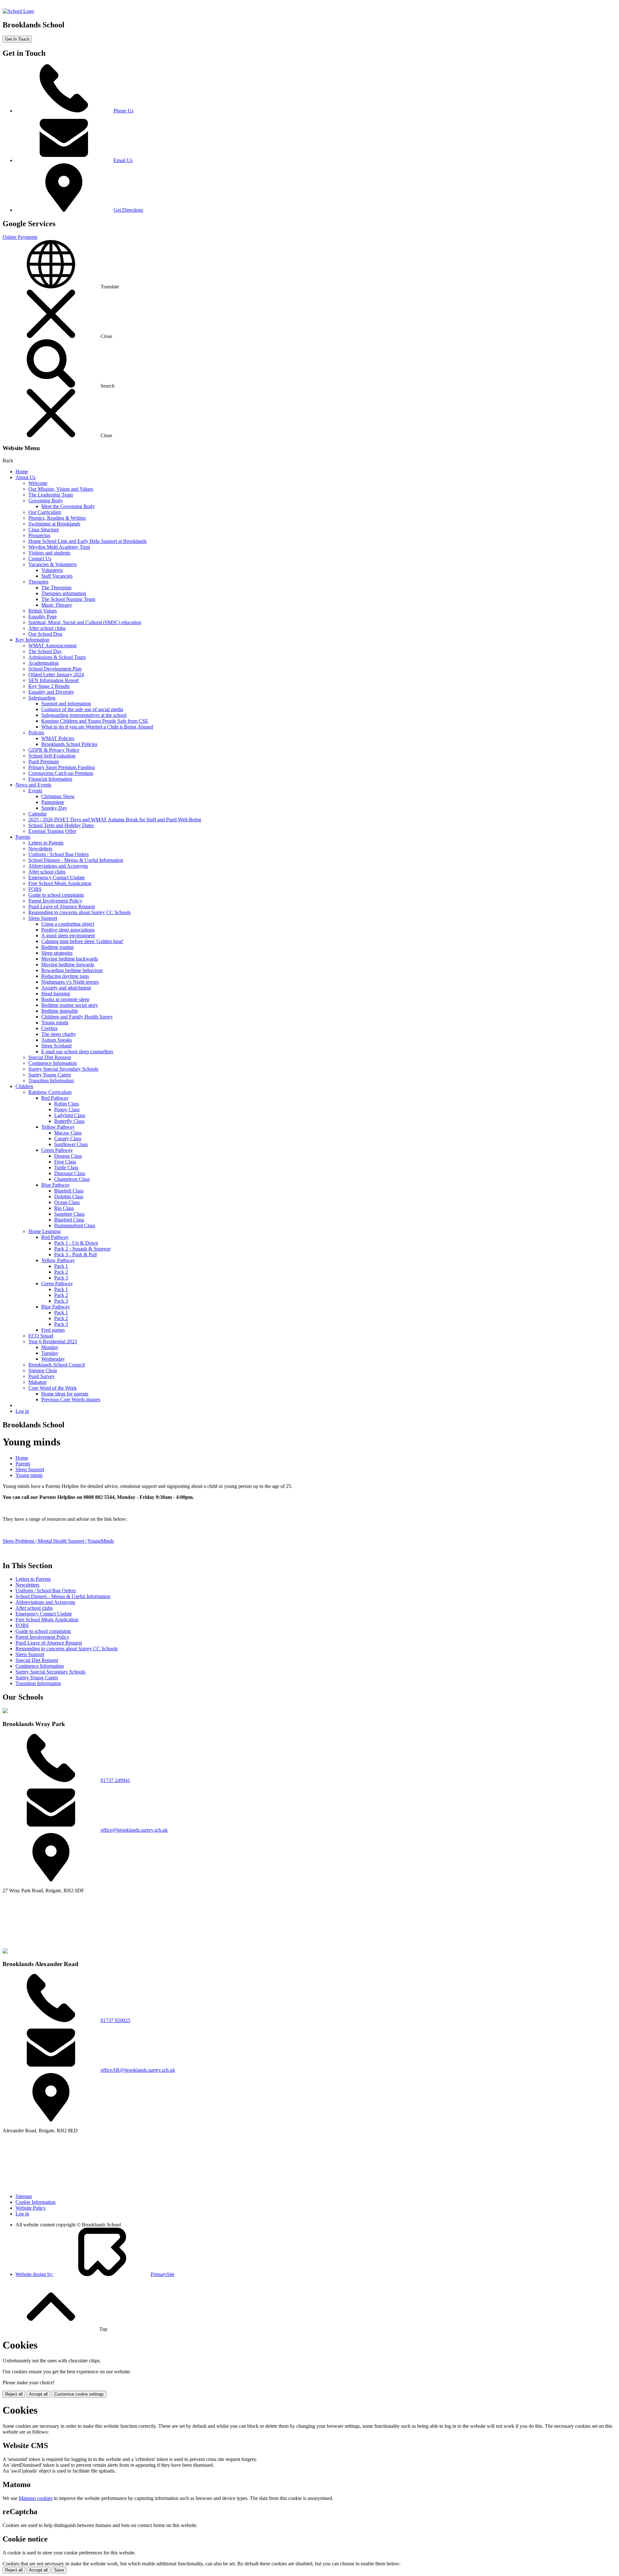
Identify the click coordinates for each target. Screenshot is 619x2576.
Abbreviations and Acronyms (58, 866)
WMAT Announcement (52, 646)
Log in (22, 1411)
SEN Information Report (54, 680)
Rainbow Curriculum (50, 1092)
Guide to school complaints (56, 895)
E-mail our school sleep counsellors (77, 1052)
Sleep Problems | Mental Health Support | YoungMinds (58, 1541)
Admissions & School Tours (57, 657)
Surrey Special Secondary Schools (63, 1069)
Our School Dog (45, 634)
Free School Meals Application (60, 883)
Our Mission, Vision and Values (61, 489)
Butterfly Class (69, 1121)
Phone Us (123, 111)
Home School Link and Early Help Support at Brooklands (88, 541)
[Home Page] (18, 11)
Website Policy (31, 2208)
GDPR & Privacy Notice (54, 750)
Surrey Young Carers (50, 1075)
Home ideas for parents (65, 1394)
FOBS (35, 889)
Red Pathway (55, 1098)
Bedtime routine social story (70, 1005)
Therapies (38, 582)
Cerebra (49, 1028)
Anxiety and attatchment (66, 988)
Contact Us (40, 559)
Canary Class (68, 1138)
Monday (50, 1347)
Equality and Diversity (51, 692)
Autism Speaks (57, 1040)
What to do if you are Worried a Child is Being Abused (97, 727)
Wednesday (53, 1359)
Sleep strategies (57, 953)
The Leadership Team (51, 495)
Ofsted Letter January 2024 (56, 675)
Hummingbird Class (75, 1225)
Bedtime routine (58, 947)
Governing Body (46, 501)
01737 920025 (115, 2020)
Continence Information (53, 1063)
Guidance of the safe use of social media (82, 709)
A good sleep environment (68, 936)
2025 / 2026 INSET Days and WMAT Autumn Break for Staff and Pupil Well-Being (115, 820)
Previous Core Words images (71, 1399)
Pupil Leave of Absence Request (62, 907)
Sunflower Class (71, 1144)
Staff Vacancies (57, 576)
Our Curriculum (45, 512)
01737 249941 (115, 1780)
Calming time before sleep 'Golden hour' (82, 941)
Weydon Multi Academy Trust (59, 547)
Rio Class (64, 1208)
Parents (23, 837)
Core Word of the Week (53, 1388)
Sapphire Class (69, 1214)
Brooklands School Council (57, 1365)
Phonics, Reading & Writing (57, 518)
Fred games (53, 1330)
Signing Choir (43, 1370)
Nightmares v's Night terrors (70, 982)
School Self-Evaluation (52, 756)
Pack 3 (61, 1278)
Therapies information (64, 593)
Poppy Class (67, 1110)
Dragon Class (68, 1156)
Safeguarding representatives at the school (84, 715)
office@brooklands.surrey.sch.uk (134, 1830)
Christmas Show (58, 796)
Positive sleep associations (68, 930)
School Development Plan (55, 669)
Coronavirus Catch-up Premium (61, 773)
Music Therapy (57, 605)
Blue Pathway (56, 1185)
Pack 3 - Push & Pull (75, 1254)
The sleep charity (59, 1034)
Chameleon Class (72, 1179)
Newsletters (40, 849)
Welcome (38, 483)
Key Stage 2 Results (49, 686)
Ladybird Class (70, 1115)
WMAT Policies (58, 738)
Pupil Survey (42, 1376)
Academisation (44, 663)
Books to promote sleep (65, 999)
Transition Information (51, 1081)
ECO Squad (41, 1336)
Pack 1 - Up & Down (76, 1243)
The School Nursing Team (68, 599)
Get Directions (128, 210)
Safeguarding (42, 698)
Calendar (38, 814)
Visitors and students (49, 553)
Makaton (37, 1382)
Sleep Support (43, 918)
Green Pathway (57, 1150)
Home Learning (44, 1231)
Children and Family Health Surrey (77, 1017)
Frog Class (65, 1162)
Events (35, 791)
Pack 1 (61, 1266)
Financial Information (50, 779)
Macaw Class (68, 1133)
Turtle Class (66, 1167)
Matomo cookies (36, 2498)
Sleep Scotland (56, 1046)
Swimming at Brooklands (54, 524)
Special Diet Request (50, 1057)
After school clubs (47, 628)
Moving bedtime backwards (70, 959)
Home (22, 472)
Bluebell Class (69, 1191)
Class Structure (44, 530)
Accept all (38, 2394)
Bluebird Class (69, 1220)
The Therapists (56, 588)
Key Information (32, 640)
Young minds (55, 1023)
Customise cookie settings (79, 2394)
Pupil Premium (44, 762)
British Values (43, 611)
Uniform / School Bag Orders (59, 854)
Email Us (123, 160)
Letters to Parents (46, 843)
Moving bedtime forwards (68, 965)
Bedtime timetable (60, 1011)
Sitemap (24, 2196)
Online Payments (20, 237)
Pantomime (53, 802)
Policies (36, 733)
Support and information (66, 704)
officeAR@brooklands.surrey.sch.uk (138, 2070)
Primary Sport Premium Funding (62, 767)
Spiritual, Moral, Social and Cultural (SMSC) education (85, 622)
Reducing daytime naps (65, 976)
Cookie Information (35, 2202)
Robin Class (67, 1104)
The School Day (45, 651)
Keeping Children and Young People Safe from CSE (95, 721)
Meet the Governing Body (68, 506)
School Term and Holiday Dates (61, 825)
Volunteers (52, 570)
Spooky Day (54, 808)
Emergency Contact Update (57, 878)
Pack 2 (61, 1272)
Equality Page (43, 617)
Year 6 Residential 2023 (53, 1341)
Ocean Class (67, 1202)
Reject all (14, 2394)
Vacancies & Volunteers (53, 564)
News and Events (33, 785)
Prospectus (39, 535)
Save (59, 2570)
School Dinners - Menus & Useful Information (76, 860)
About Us (25, 477)
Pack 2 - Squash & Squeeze (82, 1249)
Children (24, 1086)
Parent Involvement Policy (55, 901)
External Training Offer (52, 831)
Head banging (56, 994)
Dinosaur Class (70, 1173)
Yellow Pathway (58, 1127)
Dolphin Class (69, 1196)
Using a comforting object (68, 924)
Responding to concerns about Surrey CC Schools (79, 912)
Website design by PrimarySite (95, 2274)
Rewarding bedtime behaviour (72, 970)
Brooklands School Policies (69, 744)
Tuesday (50, 1353)
